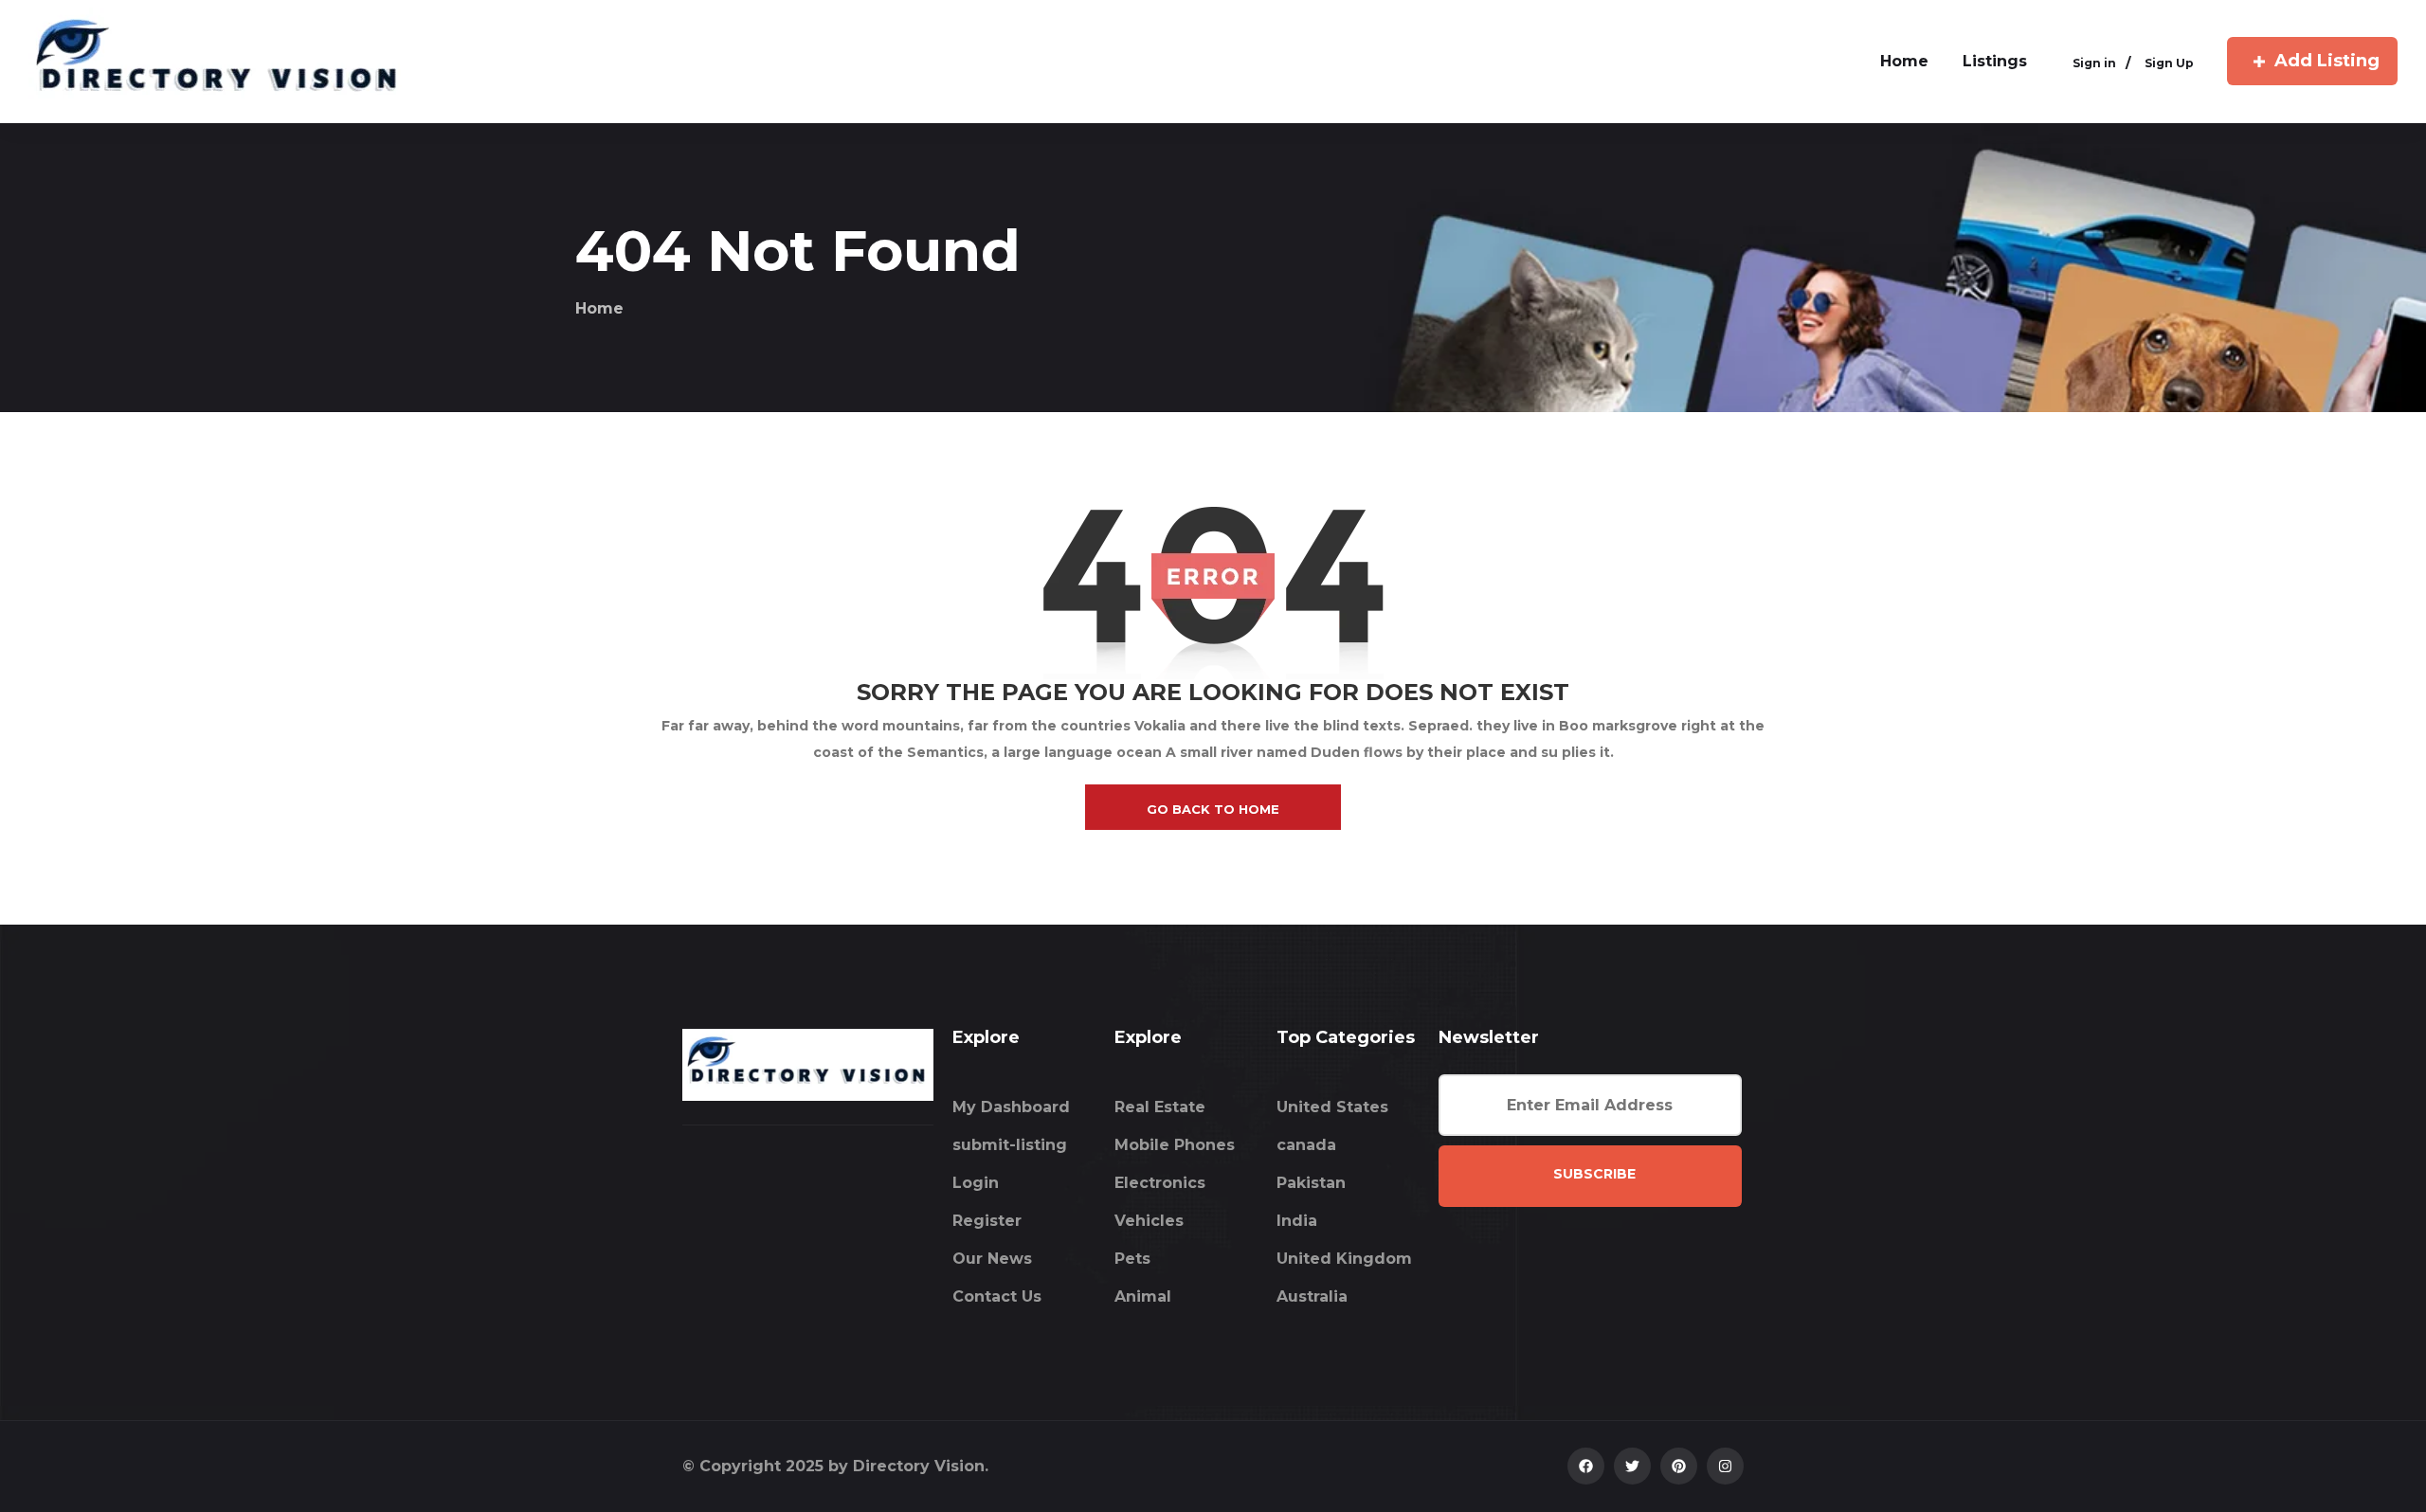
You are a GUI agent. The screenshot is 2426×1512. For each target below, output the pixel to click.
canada (1306, 1145)
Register (987, 1221)
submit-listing (1010, 1145)
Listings (1995, 61)
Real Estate (1160, 1107)
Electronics (1160, 1183)
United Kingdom (1344, 1259)
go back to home (1213, 809)
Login (976, 1183)
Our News (992, 1259)
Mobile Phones (1175, 1145)
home (1904, 61)
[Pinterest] (1679, 1466)
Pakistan (1311, 1183)
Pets (1132, 1259)
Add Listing (2327, 61)
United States (1332, 1107)
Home (599, 308)
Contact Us (997, 1296)
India (1297, 1221)
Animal (1143, 1296)
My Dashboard (1011, 1107)
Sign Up (2169, 63)
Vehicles (1149, 1221)
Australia (1312, 1296)
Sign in (2094, 63)
